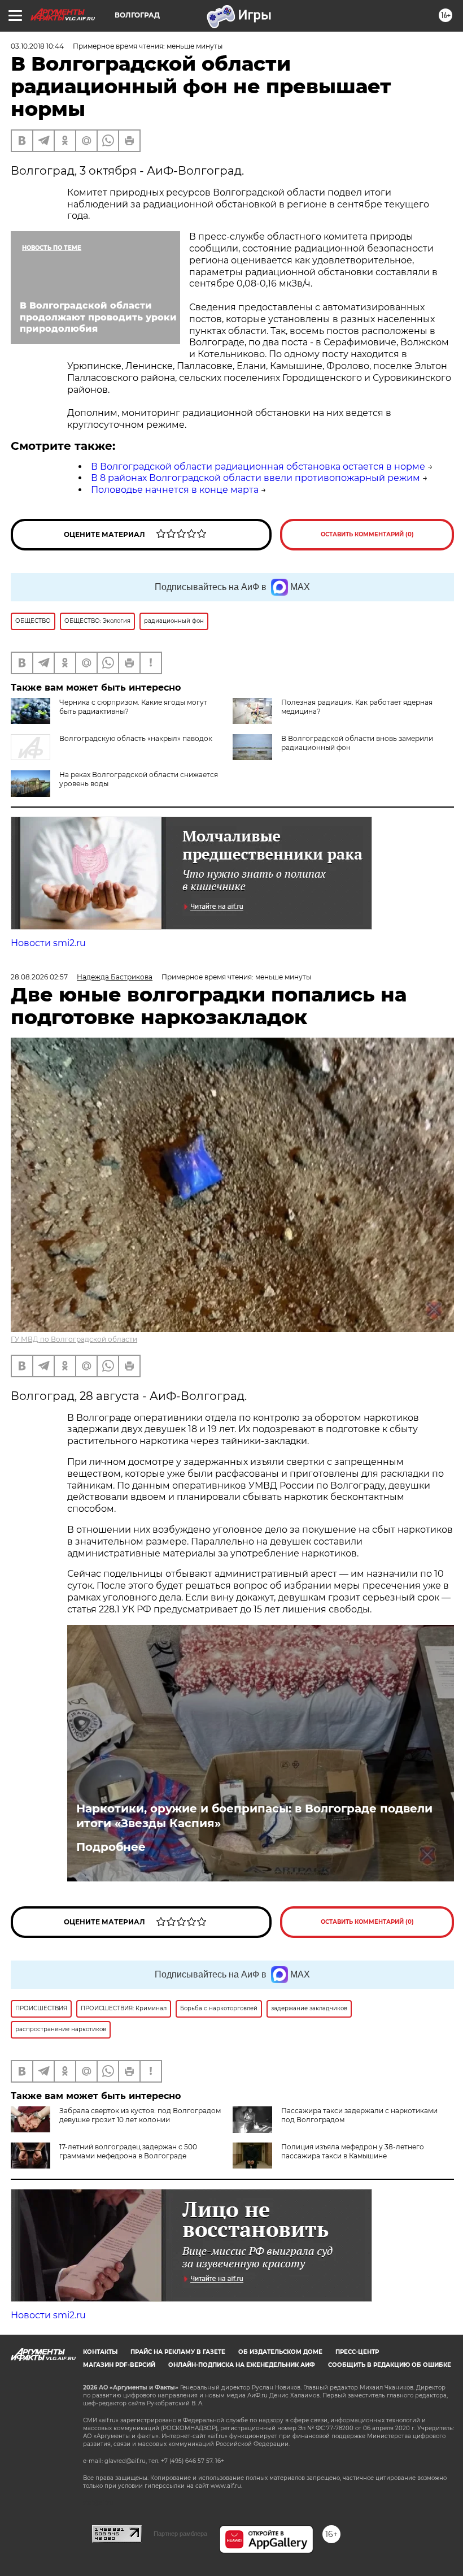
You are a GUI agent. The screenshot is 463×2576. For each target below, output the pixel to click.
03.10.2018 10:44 (37, 46)
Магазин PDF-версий (119, 2365)
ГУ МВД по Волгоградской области (74, 1339)
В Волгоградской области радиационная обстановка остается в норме (258, 467)
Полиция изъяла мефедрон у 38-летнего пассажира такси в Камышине (353, 2151)
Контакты (100, 2352)
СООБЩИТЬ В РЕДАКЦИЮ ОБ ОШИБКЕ (390, 2365)
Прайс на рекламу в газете (178, 2352)
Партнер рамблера (180, 2534)
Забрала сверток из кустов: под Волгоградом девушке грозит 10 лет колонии (140, 2115)
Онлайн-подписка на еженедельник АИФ (242, 2365)
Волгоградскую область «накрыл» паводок (136, 738)
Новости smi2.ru (48, 943)
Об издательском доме (280, 2352)
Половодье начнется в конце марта (175, 490)
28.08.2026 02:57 (39, 977)
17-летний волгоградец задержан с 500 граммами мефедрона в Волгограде (128, 2151)
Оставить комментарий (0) (367, 534)
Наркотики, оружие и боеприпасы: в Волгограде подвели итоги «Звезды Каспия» (254, 1816)
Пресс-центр (357, 2352)
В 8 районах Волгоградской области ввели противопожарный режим (255, 478)
